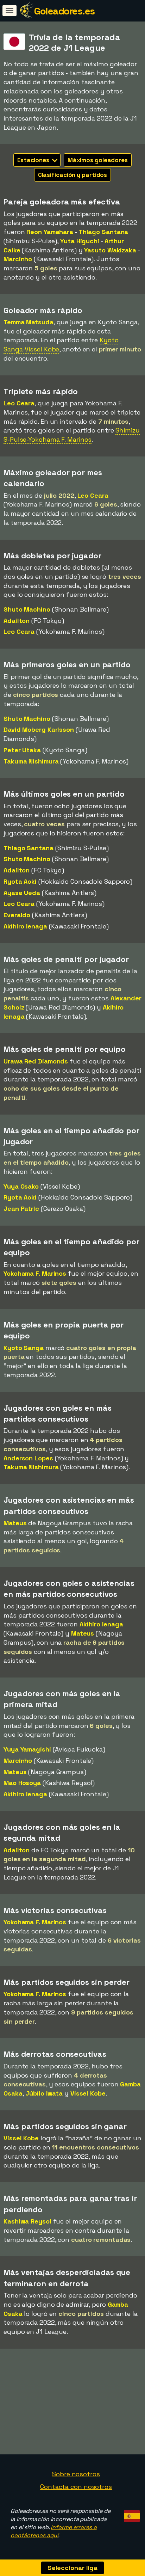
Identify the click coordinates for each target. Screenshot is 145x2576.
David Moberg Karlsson (39, 729)
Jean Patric (21, 1209)
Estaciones (34, 160)
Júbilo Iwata (44, 2093)
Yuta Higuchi (80, 241)
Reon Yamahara (50, 232)
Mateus (15, 1523)
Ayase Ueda (22, 893)
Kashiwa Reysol (27, 2221)
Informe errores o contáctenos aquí (54, 2531)
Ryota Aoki (20, 881)
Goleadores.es (64, 11)
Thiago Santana (103, 232)
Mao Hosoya (22, 1783)
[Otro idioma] (131, 2514)
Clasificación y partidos (73, 175)
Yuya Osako (21, 1186)
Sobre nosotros (76, 2474)
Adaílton (17, 621)
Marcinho (18, 259)
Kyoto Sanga (24, 1348)
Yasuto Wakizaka (110, 250)
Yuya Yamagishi (27, 1749)
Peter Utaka (22, 750)
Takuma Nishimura (31, 761)
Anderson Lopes (28, 1458)
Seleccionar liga (72, 2568)
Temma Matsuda (29, 322)
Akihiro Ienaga (25, 926)
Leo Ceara (19, 403)
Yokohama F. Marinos (35, 1273)
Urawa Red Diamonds (36, 1061)
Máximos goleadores (98, 160)
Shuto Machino (27, 609)
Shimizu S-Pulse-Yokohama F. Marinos (72, 435)
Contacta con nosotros (76, 2487)
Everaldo (17, 915)
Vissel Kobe (88, 2093)
